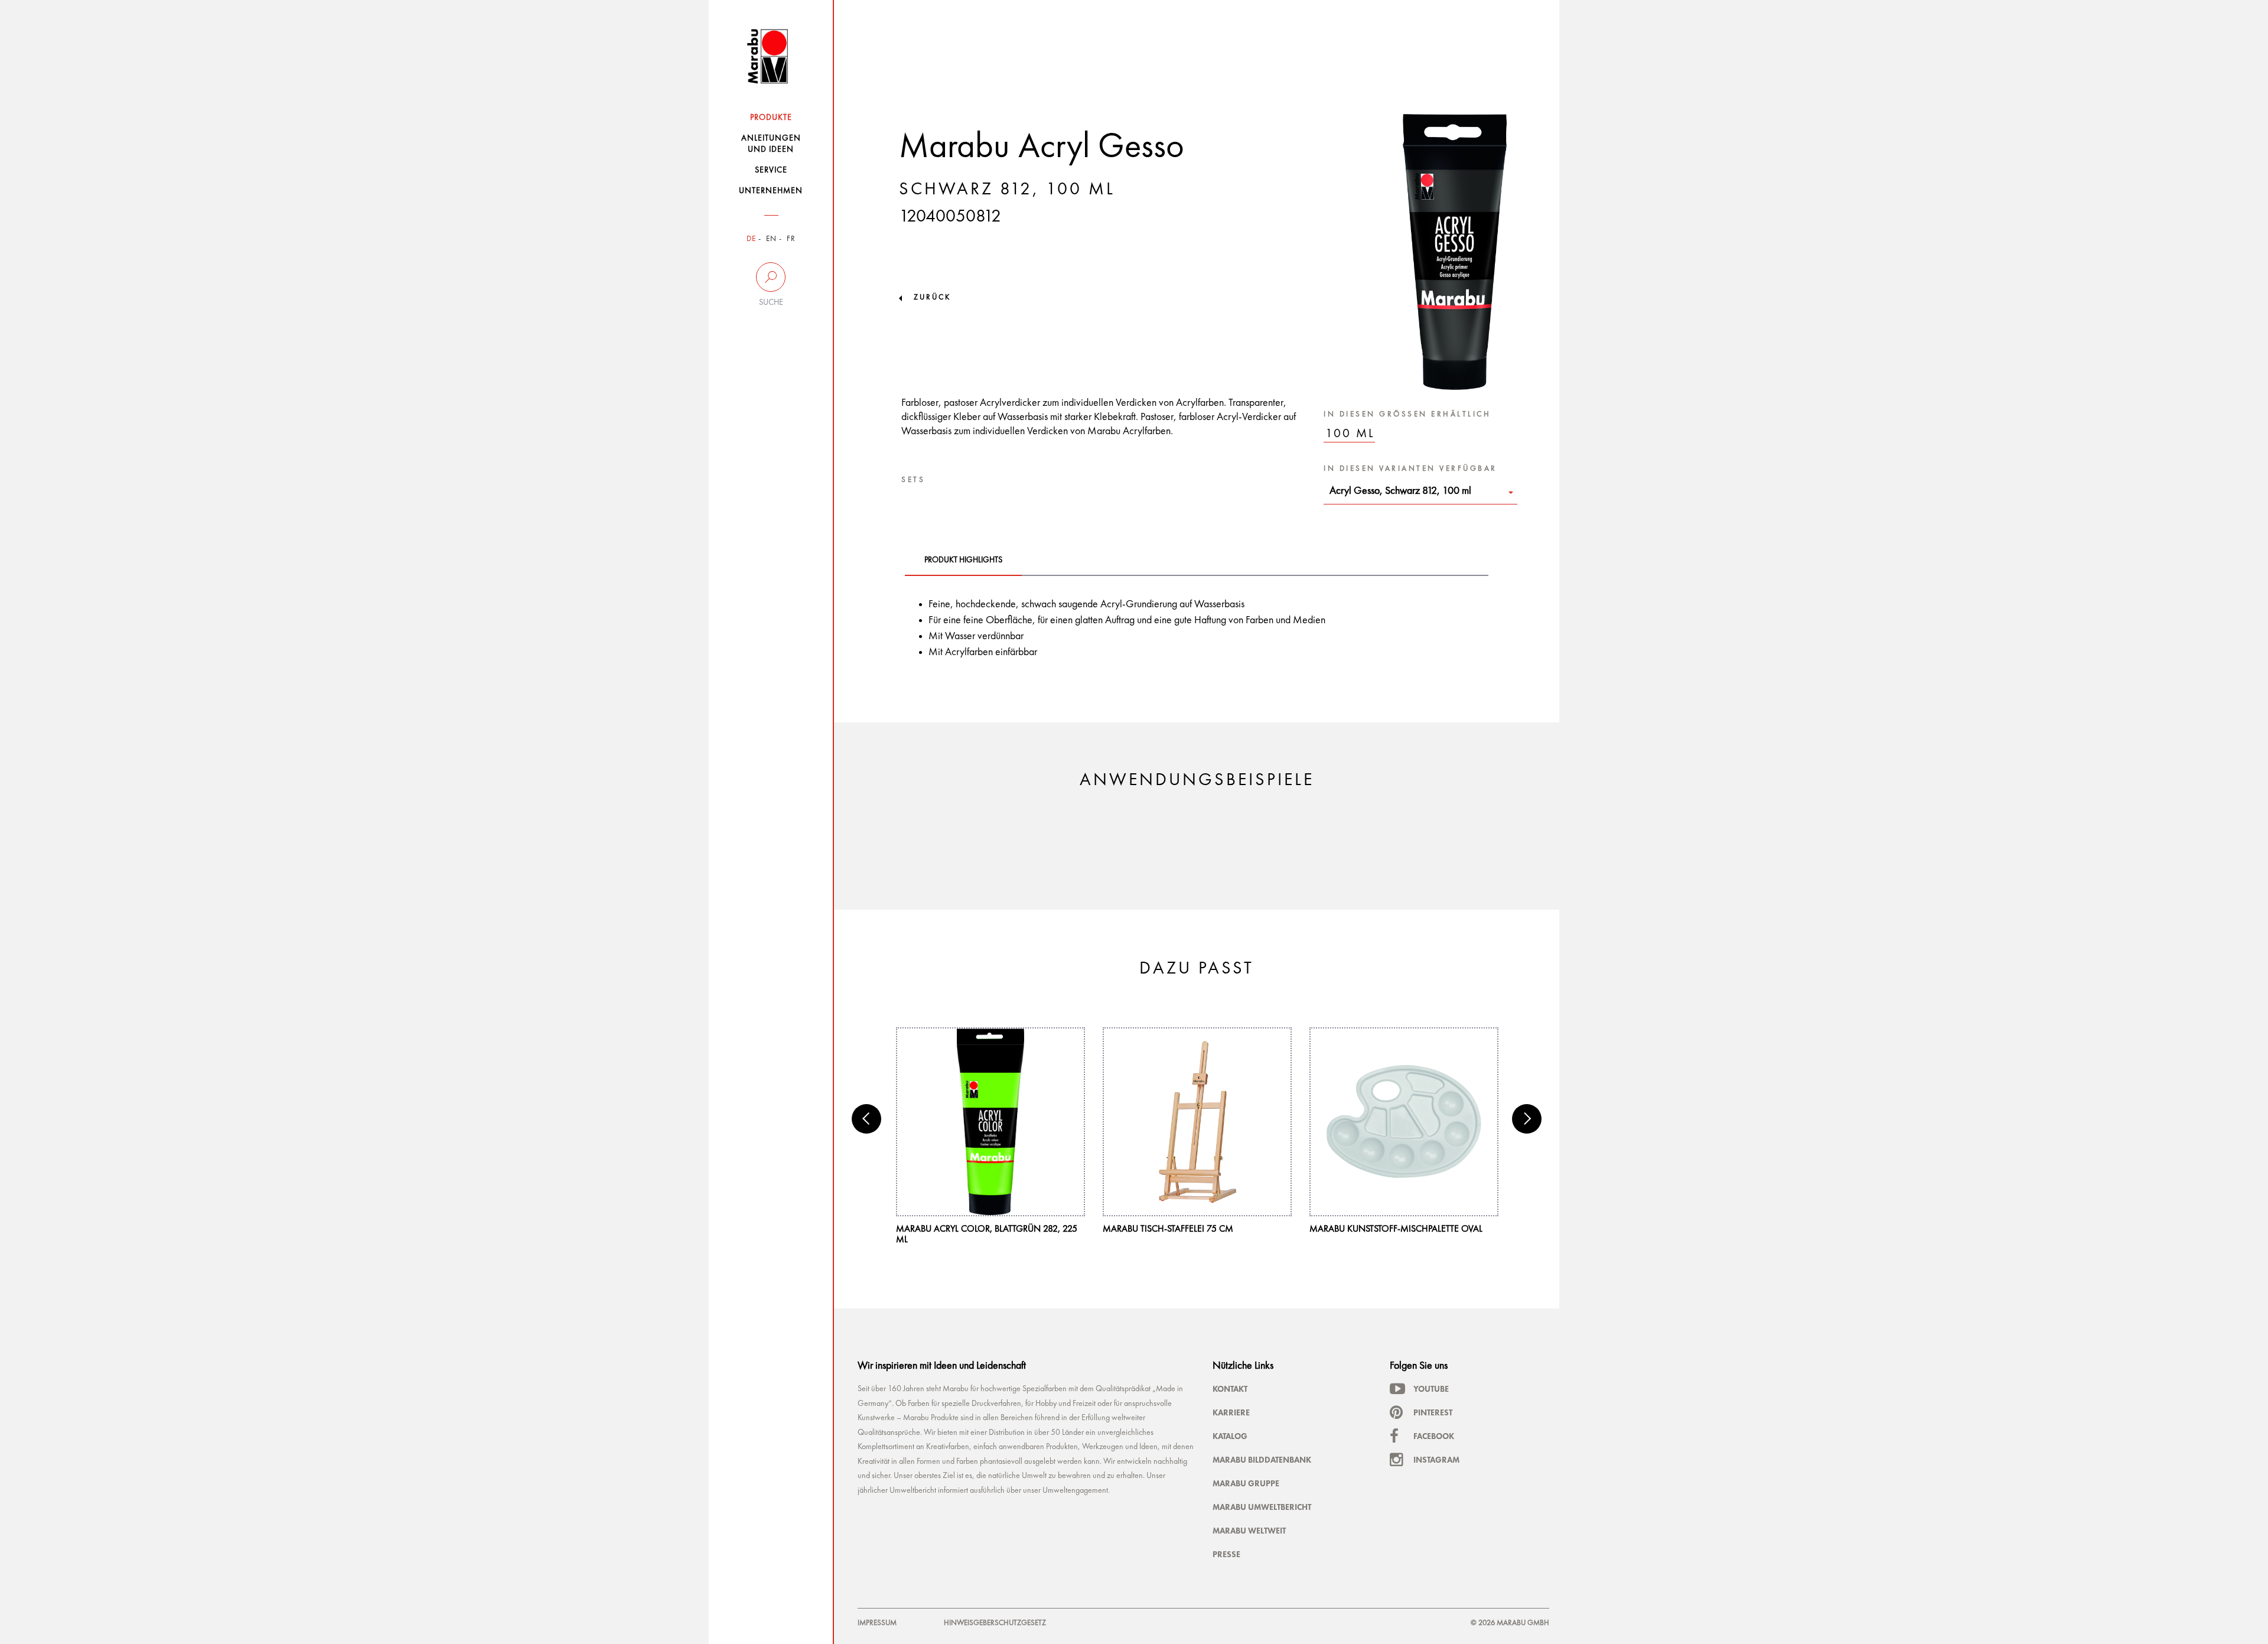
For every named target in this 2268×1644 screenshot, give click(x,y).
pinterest (1433, 1412)
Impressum (877, 1623)
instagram (1436, 1460)
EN (771, 239)
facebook (1434, 1436)
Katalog (1230, 1436)
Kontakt (1230, 1389)
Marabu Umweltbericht (1262, 1507)
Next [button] (1527, 1119)
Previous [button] (866, 1119)
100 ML (1350, 434)
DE (751, 239)
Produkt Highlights (963, 560)
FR (791, 239)
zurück (932, 297)
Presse (1226, 1554)
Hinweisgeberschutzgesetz (995, 1623)
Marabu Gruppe (1246, 1483)
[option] (990, 1136)
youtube (1431, 1389)
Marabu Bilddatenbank (1262, 1460)
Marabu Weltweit (1249, 1531)
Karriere (1231, 1412)
